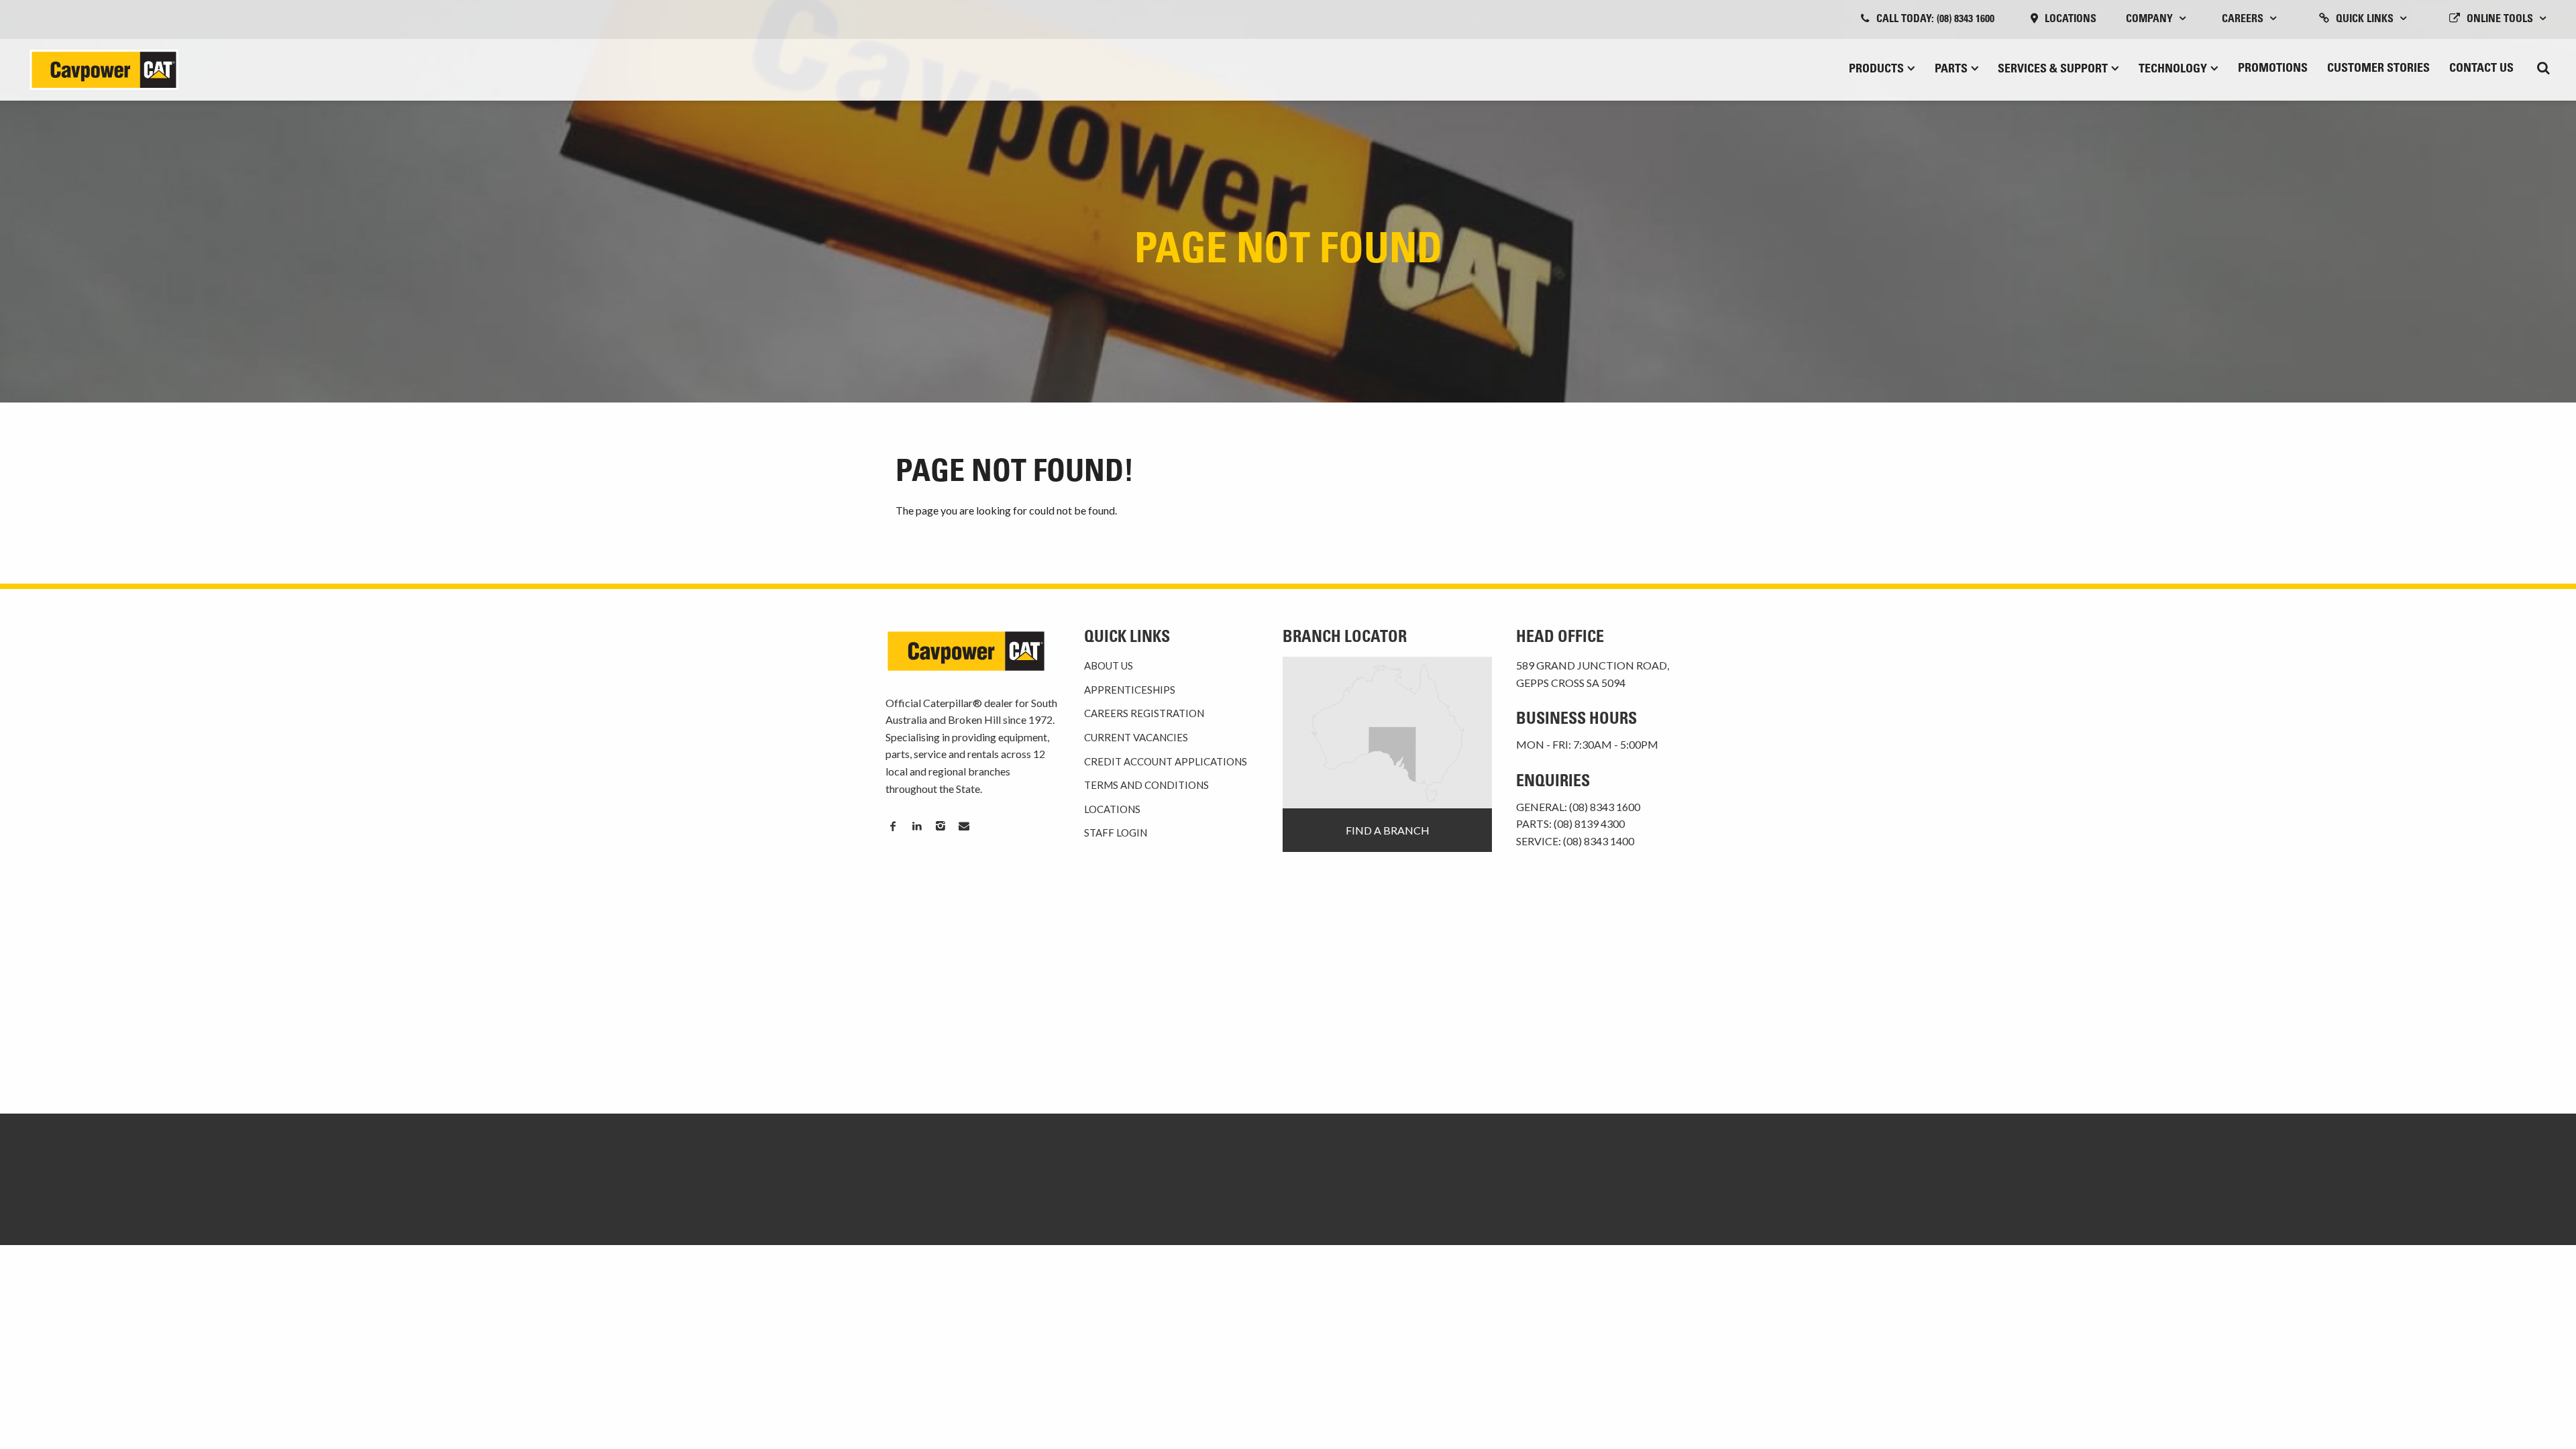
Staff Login (1116, 833)
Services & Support (2053, 70)
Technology (2173, 70)
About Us (1109, 665)
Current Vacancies (1136, 737)
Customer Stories (2378, 69)
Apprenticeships (1130, 690)
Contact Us (2481, 69)
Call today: (1935, 19)
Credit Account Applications (1166, 761)
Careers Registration (1144, 713)
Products (1876, 70)
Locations (2071, 19)
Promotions (2273, 69)
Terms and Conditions (1146, 785)
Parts (1951, 70)
